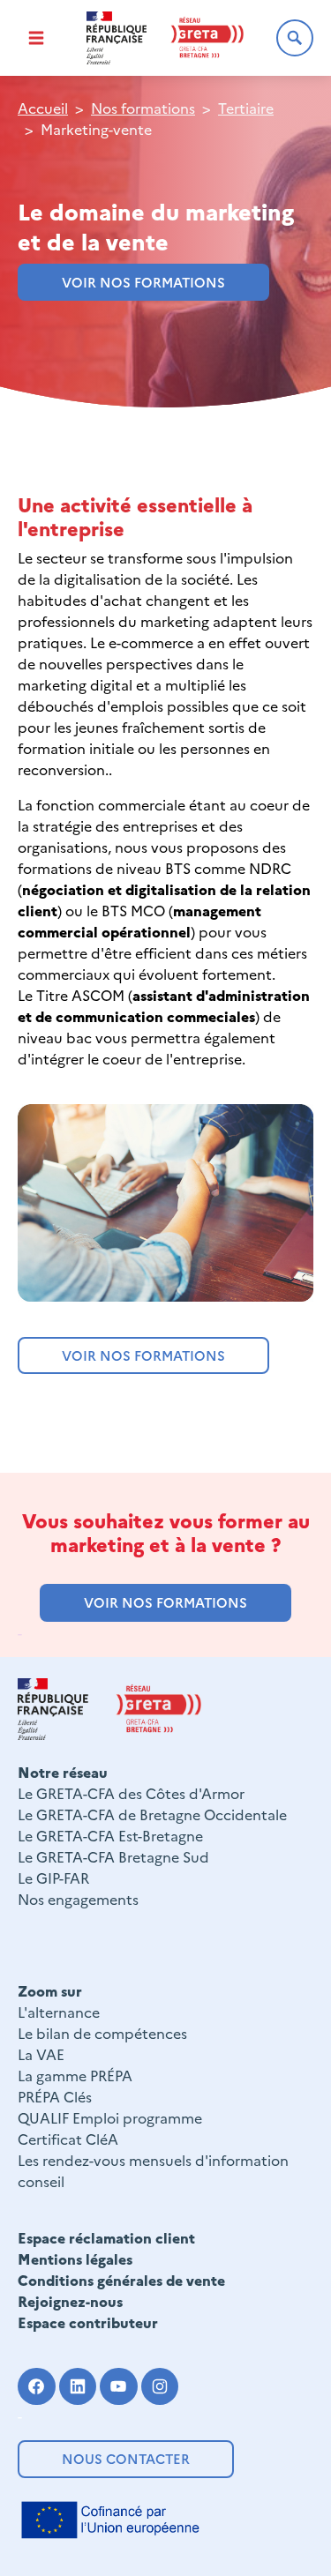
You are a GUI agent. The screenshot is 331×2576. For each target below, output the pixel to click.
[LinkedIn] (78, 2387)
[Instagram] (160, 2387)
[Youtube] (119, 2387)
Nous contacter (126, 2458)
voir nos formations (143, 282)
